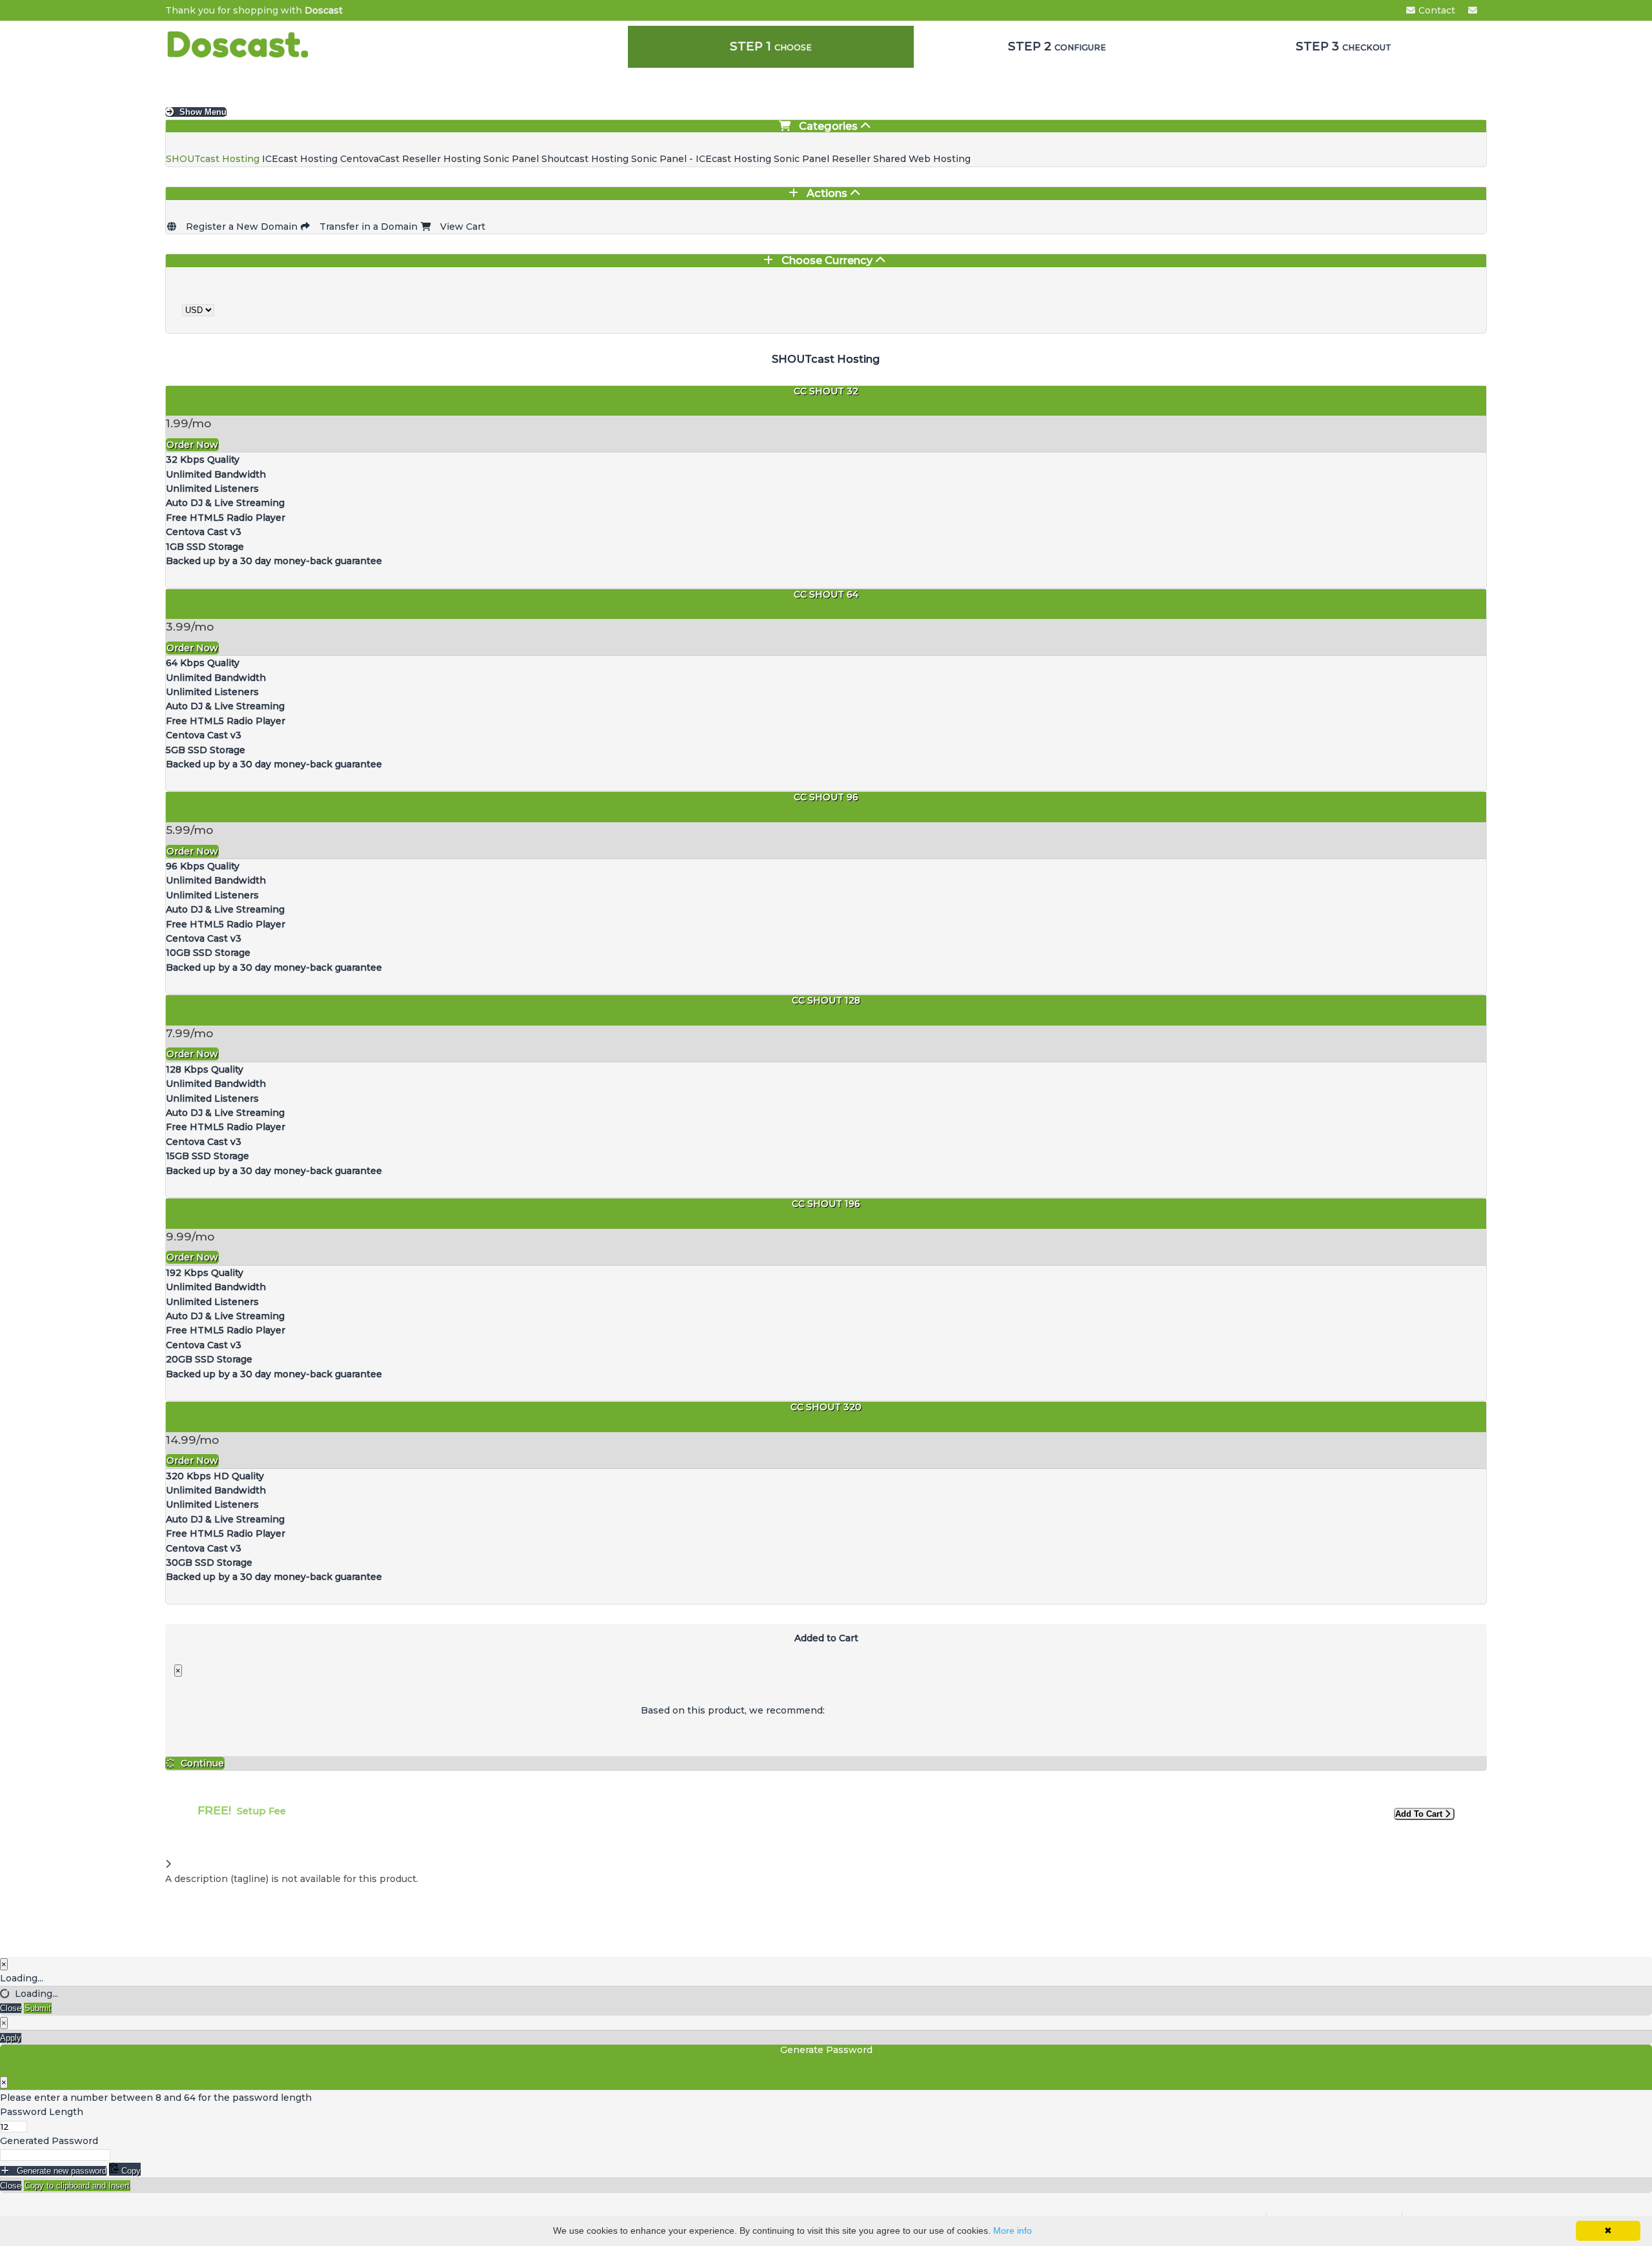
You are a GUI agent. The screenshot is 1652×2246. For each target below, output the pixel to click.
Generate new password (60, 2171)
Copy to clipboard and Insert (77, 2186)
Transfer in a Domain (367, 227)
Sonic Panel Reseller (823, 159)
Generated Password (49, 2141)
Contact (1437, 10)
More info (1012, 2231)
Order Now (192, 445)
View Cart (460, 227)
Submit (38, 2008)
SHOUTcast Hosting (214, 159)
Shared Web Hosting (922, 159)
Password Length (42, 2112)
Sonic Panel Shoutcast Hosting (557, 159)
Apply (11, 2038)
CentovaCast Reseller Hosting (412, 159)
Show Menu (202, 112)
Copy (130, 2171)
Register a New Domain (240, 227)
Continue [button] (202, 1763)
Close (11, 2008)
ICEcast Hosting (301, 159)
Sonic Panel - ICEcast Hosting (702, 159)
